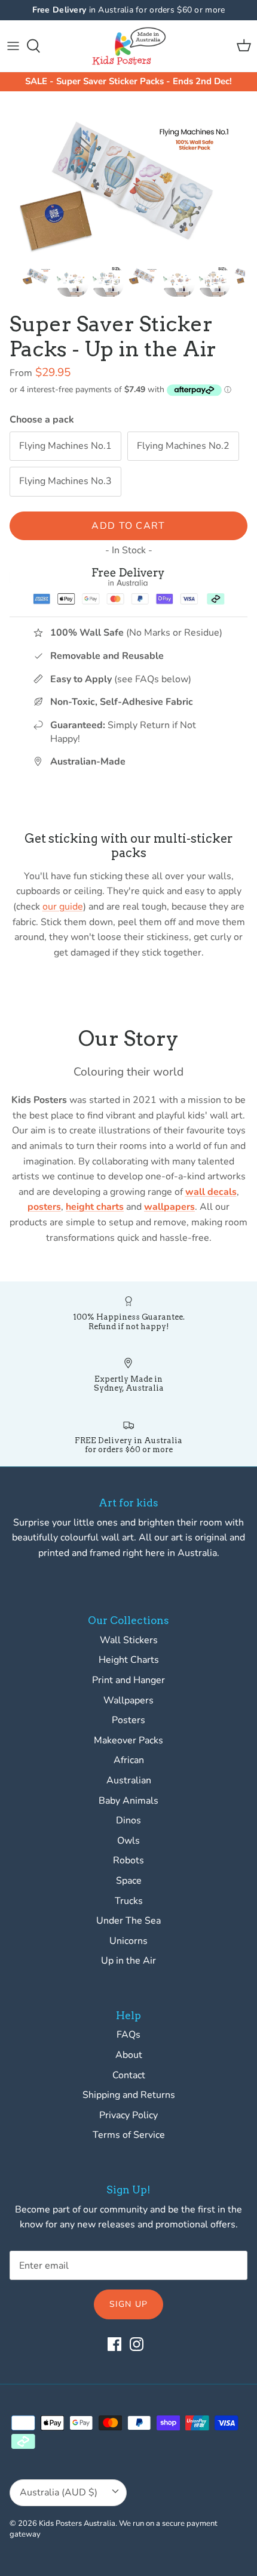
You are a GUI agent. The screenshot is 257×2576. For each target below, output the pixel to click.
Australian (129, 1780)
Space (129, 1881)
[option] (128, 181)
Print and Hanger (128, 1680)
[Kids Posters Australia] (129, 46)
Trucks (129, 1901)
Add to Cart (128, 526)
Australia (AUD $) (59, 2492)
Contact (129, 2075)
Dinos (128, 1820)
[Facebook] (114, 2344)
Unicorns (128, 1941)
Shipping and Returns (129, 2095)
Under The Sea (128, 1921)
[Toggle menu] (13, 46)
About (129, 2055)
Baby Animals (128, 1801)
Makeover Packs (128, 1740)
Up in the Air (128, 1961)
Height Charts (129, 1660)
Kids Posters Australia (77, 2523)
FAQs (128, 2035)
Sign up (128, 2304)
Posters (128, 1720)
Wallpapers (128, 1700)
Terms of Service (129, 2135)
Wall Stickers (129, 1640)
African (129, 1760)
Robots (128, 1860)
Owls (128, 1841)
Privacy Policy (128, 2115)
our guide (63, 907)
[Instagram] (137, 2344)
